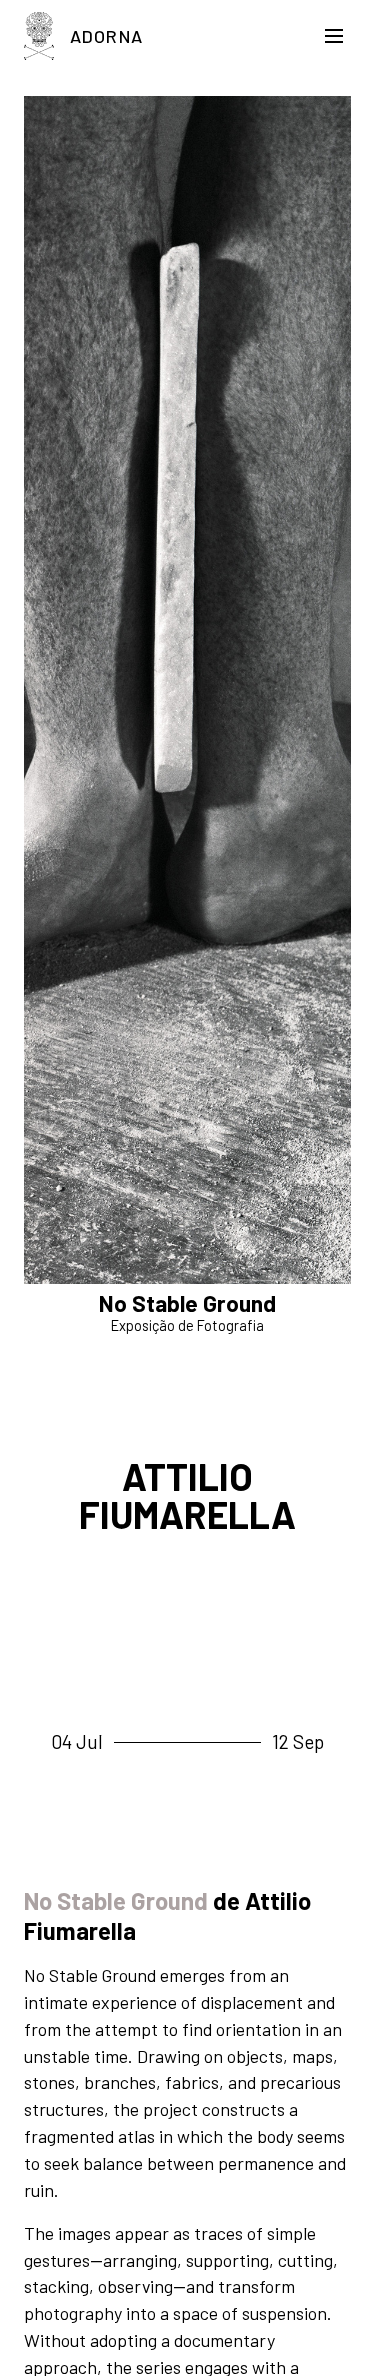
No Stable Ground (116, 1900)
